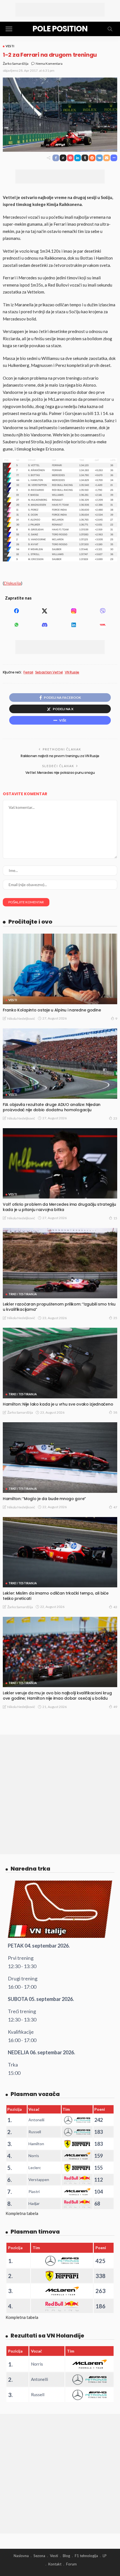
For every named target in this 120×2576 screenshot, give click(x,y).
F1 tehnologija (86, 2556)
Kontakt (55, 2564)
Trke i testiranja (23, 1294)
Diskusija (12, 583)
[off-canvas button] (9, 29)
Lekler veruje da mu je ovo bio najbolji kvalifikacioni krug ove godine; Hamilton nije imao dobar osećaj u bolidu (57, 1696)
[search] (110, 29)
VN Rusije (72, 672)
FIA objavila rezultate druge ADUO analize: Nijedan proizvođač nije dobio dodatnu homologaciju (52, 1107)
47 (115, 1507)
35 (115, 1318)
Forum (71, 2564)
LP (105, 2556)
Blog (66, 2556)
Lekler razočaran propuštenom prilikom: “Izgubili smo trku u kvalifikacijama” (59, 1307)
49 (115, 1707)
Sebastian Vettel (49, 672)
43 (115, 1607)
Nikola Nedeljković (21, 1019)
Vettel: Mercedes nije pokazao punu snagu (60, 773)
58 (115, 1412)
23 (115, 1118)
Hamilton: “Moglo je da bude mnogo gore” (44, 1499)
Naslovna (21, 2556)
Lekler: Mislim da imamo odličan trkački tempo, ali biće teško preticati (56, 1596)
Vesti (10, 46)
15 (115, 1218)
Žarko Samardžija (16, 64)
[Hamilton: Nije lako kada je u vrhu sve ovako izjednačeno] (60, 1363)
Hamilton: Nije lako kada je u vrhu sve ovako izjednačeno (58, 1404)
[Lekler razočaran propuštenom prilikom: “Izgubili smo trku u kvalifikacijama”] (60, 1263)
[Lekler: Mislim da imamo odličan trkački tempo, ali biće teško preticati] (60, 1552)
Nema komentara (49, 64)
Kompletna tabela (22, 2213)
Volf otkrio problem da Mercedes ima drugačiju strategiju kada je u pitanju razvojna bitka (59, 1207)
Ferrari (28, 672)
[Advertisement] (60, 10)
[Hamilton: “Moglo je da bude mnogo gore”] (60, 1457)
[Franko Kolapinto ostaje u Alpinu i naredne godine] (60, 969)
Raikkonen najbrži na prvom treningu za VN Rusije (60, 756)
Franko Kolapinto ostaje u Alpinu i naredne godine (52, 1010)
